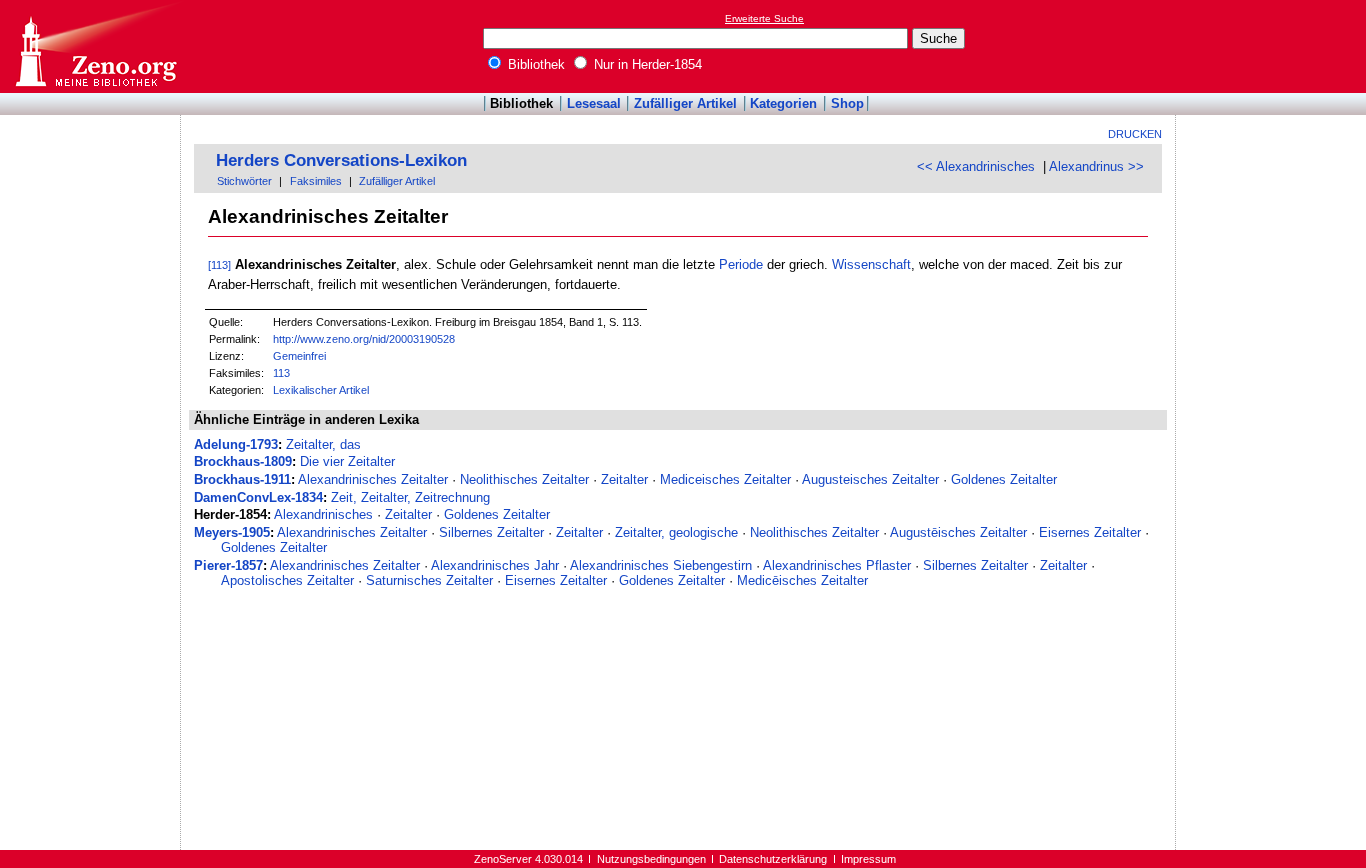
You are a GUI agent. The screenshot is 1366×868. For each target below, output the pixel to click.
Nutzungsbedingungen (651, 859)
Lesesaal (594, 103)
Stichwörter (244, 181)
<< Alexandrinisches (976, 166)
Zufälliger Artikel (685, 103)
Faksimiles (316, 181)
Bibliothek (534, 64)
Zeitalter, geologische (676, 532)
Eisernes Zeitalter (1090, 532)
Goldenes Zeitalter (1004, 479)
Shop (847, 103)
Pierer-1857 (228, 565)
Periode (741, 264)
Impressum (868, 859)
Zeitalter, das (323, 444)
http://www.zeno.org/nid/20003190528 (364, 339)
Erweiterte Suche (764, 18)
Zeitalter (624, 479)
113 (281, 373)
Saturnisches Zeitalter (429, 580)
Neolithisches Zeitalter (524, 479)
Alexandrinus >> (1096, 166)
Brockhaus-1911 (242, 479)
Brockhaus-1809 (243, 461)
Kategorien (783, 103)
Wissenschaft (871, 264)
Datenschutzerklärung (773, 859)
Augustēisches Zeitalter (958, 532)
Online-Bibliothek (95, 46)
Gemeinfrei (299, 356)
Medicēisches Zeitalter (802, 580)
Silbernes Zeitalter (491, 532)
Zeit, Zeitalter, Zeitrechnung (410, 497)
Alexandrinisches (323, 514)
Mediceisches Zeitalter (725, 479)
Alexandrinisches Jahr (495, 565)
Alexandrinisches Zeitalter (373, 479)
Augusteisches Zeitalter (870, 479)
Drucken (1135, 134)
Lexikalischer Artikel (321, 390)
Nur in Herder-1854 (646, 64)
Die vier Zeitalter (347, 461)
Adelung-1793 (236, 444)
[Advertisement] (1274, 46)
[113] (219, 265)
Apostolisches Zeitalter (287, 580)
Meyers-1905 (232, 532)
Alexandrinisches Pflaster (837, 565)
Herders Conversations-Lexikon (341, 160)
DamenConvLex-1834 (258, 497)
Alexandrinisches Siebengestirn (661, 565)
